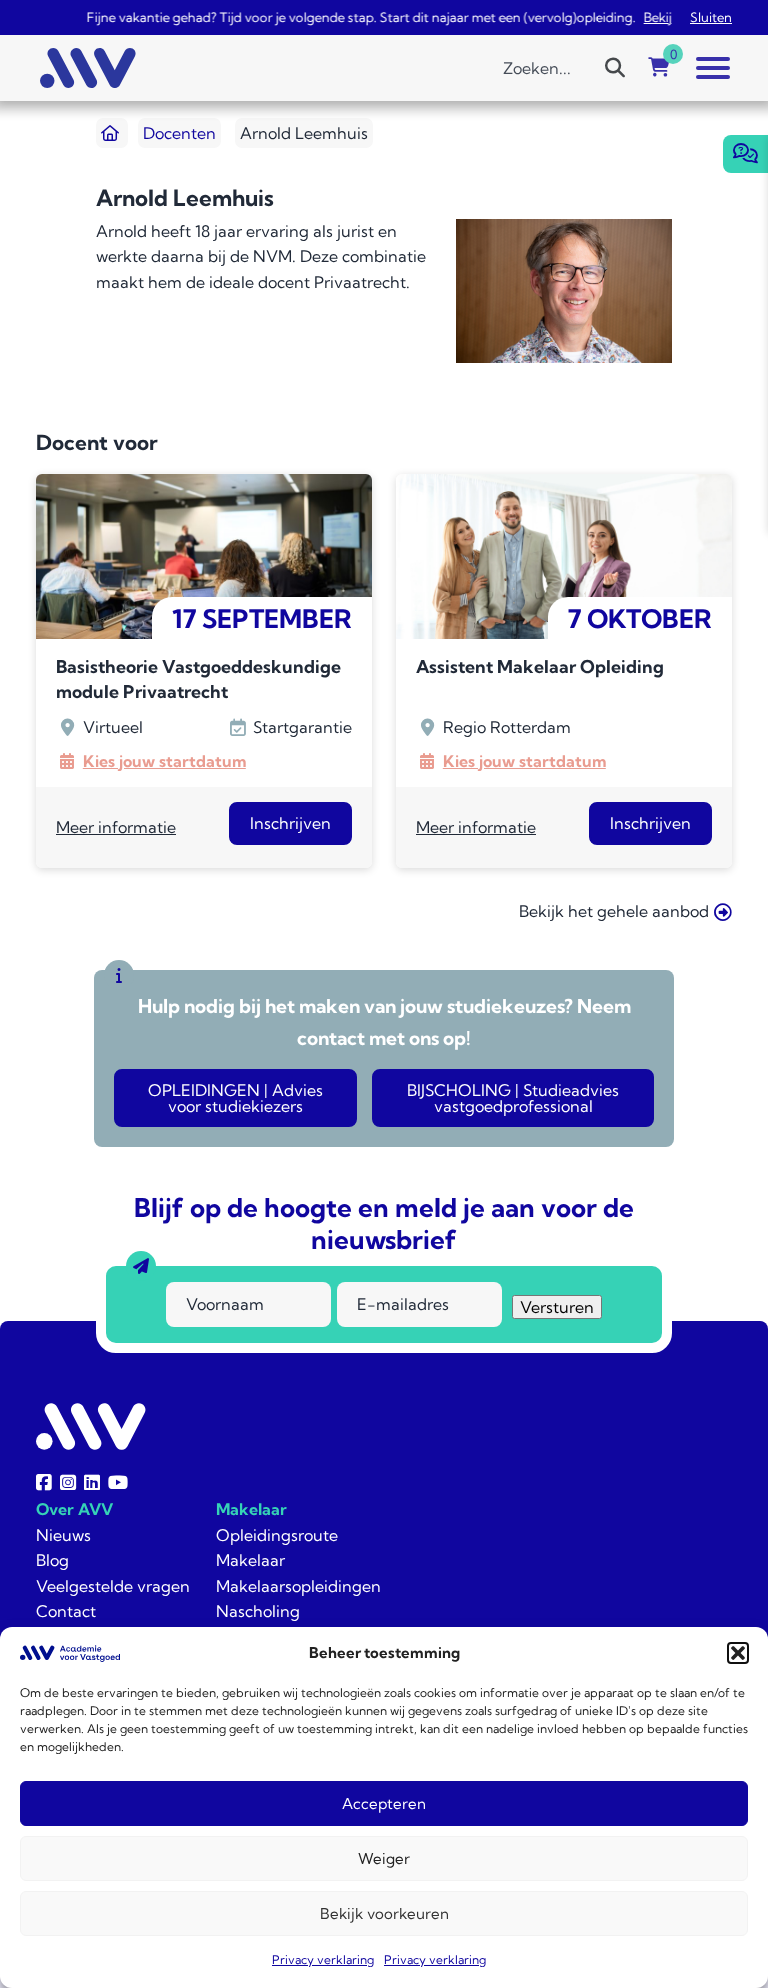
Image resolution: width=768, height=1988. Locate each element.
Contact (66, 1611)
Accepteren (384, 1803)
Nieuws (63, 1535)
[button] (738, 1653)
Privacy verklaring (323, 1959)
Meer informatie (116, 827)
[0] (659, 68)
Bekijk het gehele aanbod (614, 911)
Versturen (557, 1307)
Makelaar (251, 1509)
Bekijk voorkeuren (384, 1913)
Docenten (179, 133)
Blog (52, 1560)
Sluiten (711, 17)
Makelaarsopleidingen (298, 1586)
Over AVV (74, 1509)
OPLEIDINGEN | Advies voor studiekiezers (235, 1098)
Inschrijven (290, 823)
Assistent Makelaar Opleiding (540, 666)
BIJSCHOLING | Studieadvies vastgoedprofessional (513, 1098)
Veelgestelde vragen (113, 1586)
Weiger (384, 1858)
